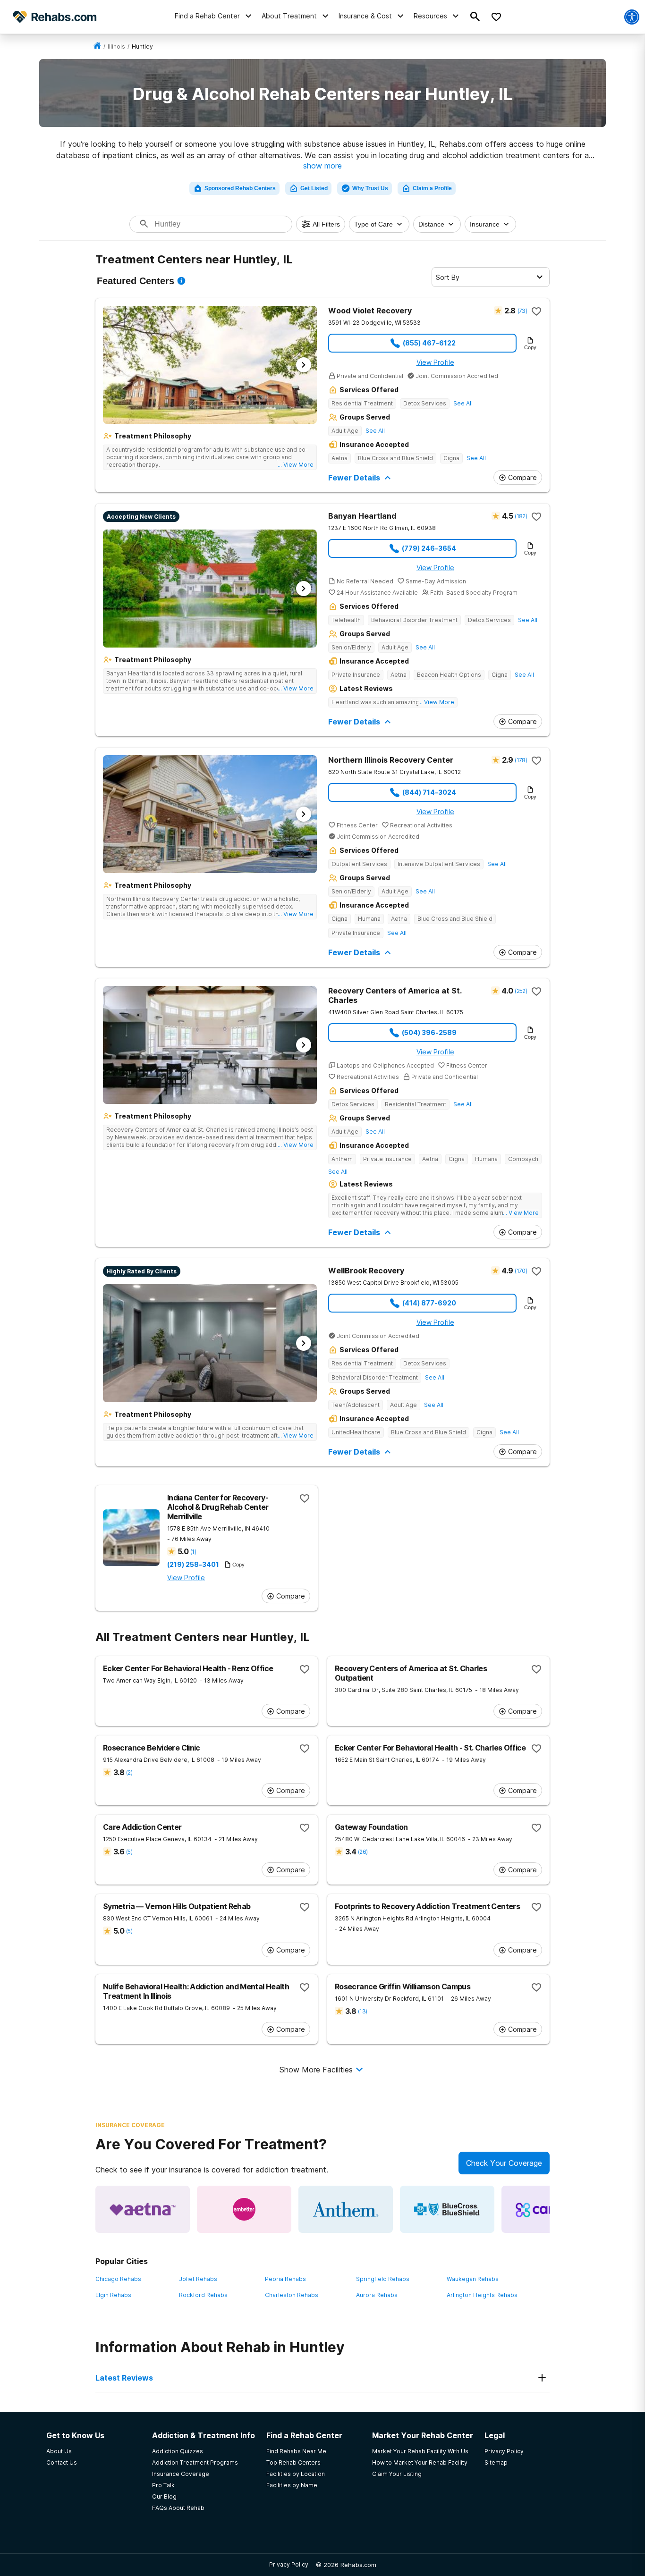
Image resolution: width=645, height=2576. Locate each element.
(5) (129, 1852)
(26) (363, 1852)
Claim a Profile (432, 188)
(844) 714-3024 (429, 792)
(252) (521, 991)
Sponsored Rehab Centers (240, 188)
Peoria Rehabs (285, 2279)
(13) (362, 2011)
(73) (522, 311)
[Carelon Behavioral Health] (549, 2209)
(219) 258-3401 (193, 1565)
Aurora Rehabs (377, 2295)
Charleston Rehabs (292, 2295)
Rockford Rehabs (203, 2295)
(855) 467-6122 (429, 343)
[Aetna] (143, 2209)
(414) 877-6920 (429, 1303)
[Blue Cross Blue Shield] (447, 2209)
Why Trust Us (370, 188)
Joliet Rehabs (198, 2279)
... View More (296, 465)
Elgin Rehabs (113, 2295)
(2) (129, 1772)
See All (463, 403)
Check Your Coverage (504, 2163)
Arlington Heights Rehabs (482, 2295)
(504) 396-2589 (429, 1032)
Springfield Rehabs (383, 2279)
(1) (193, 1552)
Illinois (116, 46)
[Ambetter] (244, 2209)
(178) (521, 760)
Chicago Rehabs (118, 2279)
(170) (521, 1271)
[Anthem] (346, 2209)
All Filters (326, 224)
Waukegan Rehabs (473, 2279)
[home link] (97, 46)
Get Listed (314, 188)
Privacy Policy (289, 2564)
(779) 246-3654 (429, 548)
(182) (521, 516)
